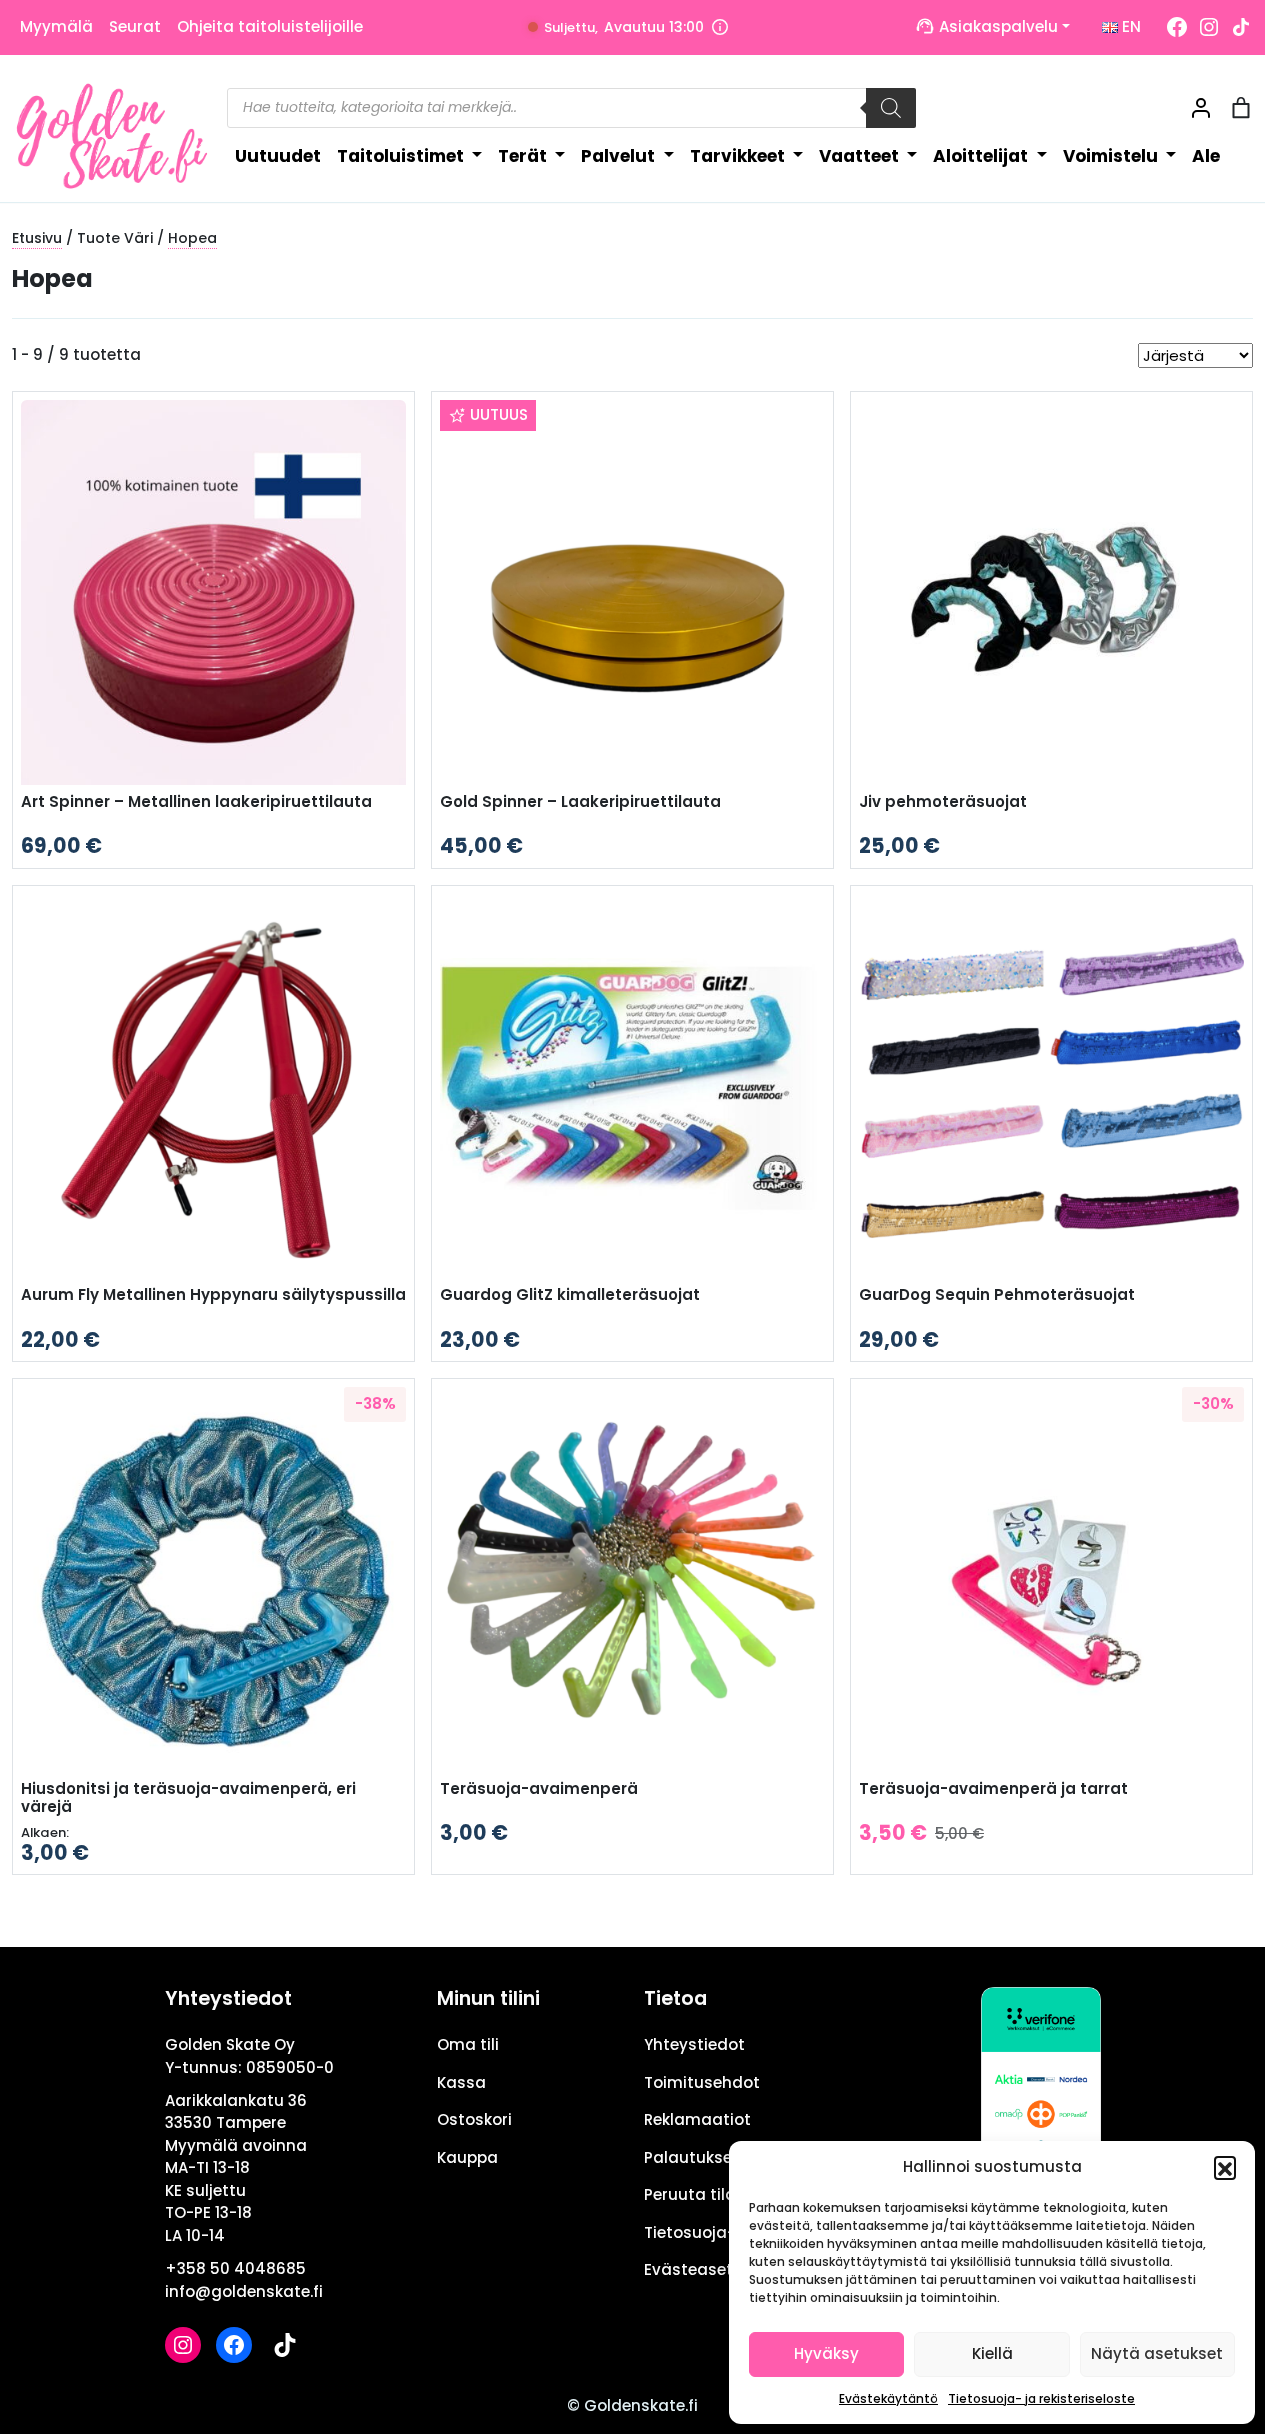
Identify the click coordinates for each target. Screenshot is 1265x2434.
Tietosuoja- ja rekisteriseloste (1041, 2398)
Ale (1206, 156)
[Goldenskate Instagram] (1209, 27)
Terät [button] (524, 156)
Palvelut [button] (620, 156)
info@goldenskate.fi (244, 2291)
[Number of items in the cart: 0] (1241, 108)
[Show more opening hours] (720, 27)
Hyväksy (826, 2353)
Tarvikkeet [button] (739, 156)
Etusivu (37, 238)
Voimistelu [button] (1112, 156)
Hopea (192, 238)
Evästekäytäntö (888, 2398)
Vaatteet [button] (861, 156)
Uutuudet (278, 156)
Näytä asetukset (1157, 2353)
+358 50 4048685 (235, 2268)
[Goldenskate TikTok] (1241, 27)
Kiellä (992, 2353)
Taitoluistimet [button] (402, 156)
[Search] (891, 108)
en (1129, 26)
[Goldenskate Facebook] (1177, 27)
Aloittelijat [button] (982, 156)
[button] (1225, 2167)
